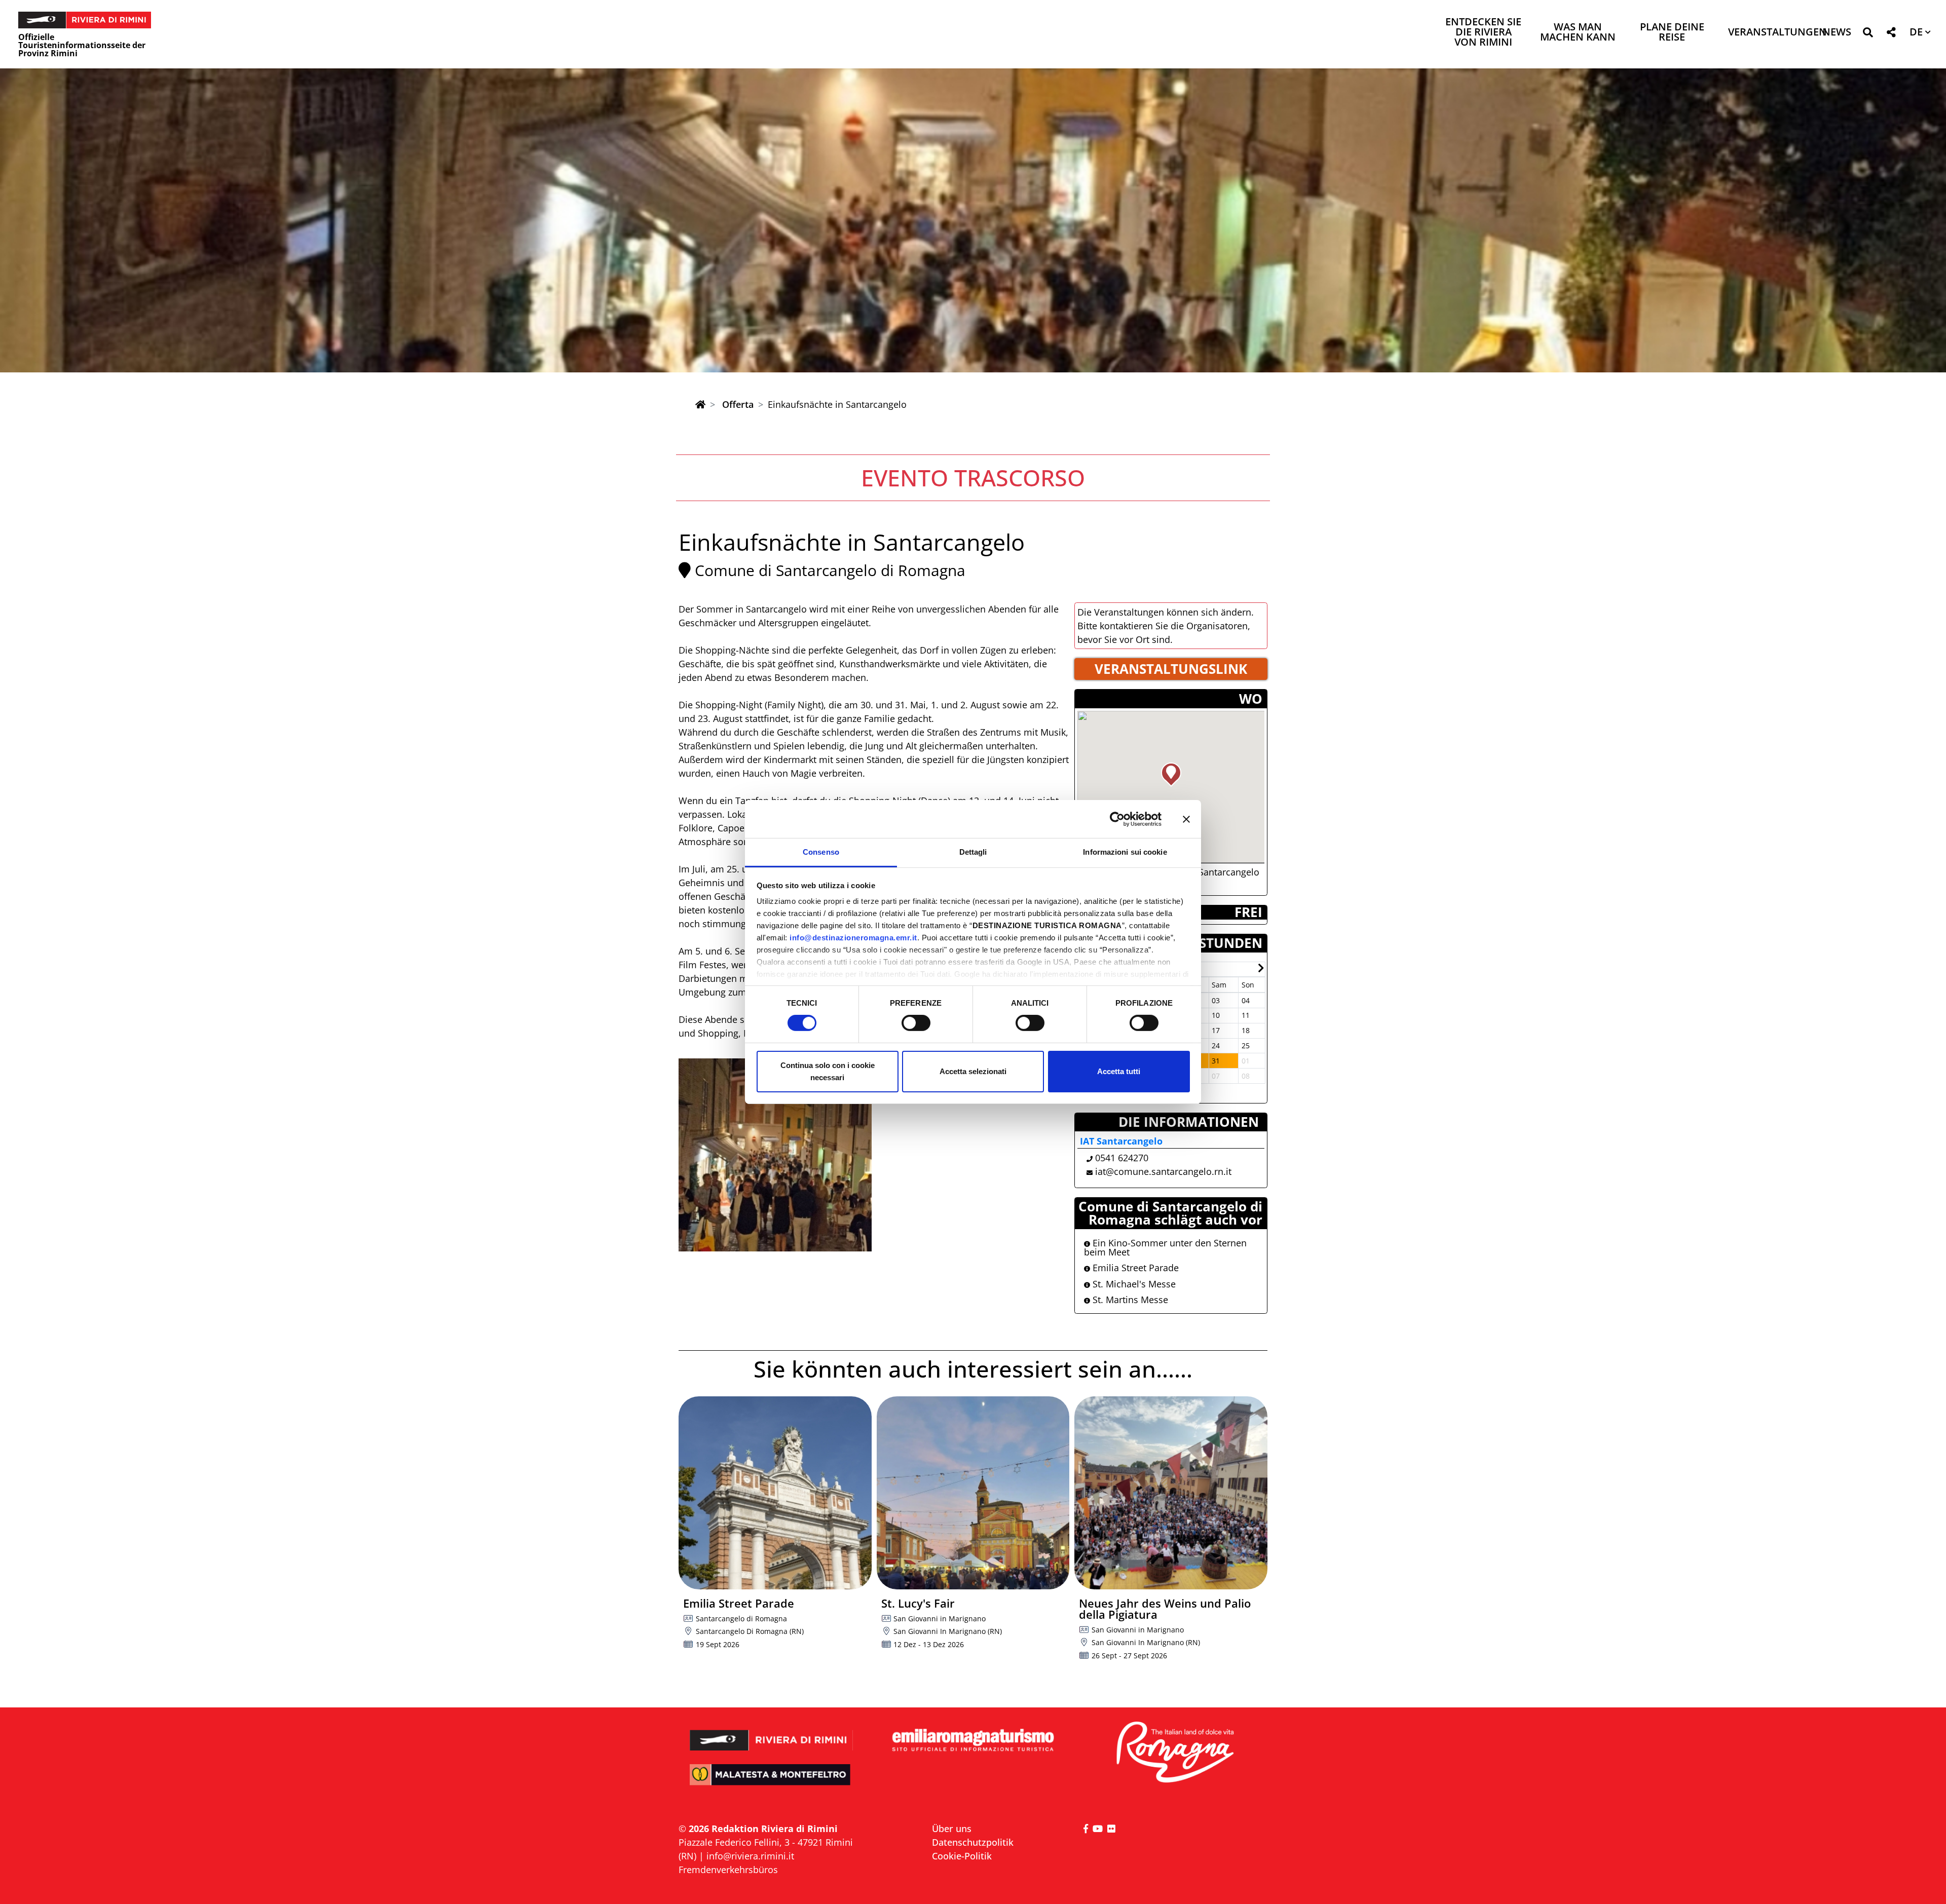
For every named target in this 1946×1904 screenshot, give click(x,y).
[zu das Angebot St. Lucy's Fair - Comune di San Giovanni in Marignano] (973, 1493)
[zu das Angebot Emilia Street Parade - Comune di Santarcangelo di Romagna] (775, 1493)
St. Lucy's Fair (918, 1603)
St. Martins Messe (1129, 1300)
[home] (700, 404)
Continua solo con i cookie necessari (828, 1071)
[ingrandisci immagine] (775, 1155)
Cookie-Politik (962, 1856)
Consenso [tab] (821, 852)
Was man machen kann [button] (1578, 33)
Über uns (952, 1829)
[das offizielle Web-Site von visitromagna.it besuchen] (1174, 1753)
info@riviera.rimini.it (750, 1856)
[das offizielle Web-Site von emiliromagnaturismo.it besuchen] (973, 1741)
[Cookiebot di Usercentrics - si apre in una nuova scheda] (1117, 819)
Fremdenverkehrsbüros (728, 1870)
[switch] (916, 1023)
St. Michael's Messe (1133, 1284)
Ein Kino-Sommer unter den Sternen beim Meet (1165, 1247)
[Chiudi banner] (1186, 819)
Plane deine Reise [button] (1672, 33)
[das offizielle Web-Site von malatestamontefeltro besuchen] (772, 1782)
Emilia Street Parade (1134, 1268)
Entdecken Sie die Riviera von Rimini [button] (1483, 33)
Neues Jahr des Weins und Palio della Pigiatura (1165, 1609)
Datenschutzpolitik (973, 1842)
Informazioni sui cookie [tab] (1125, 852)
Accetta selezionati (973, 1071)
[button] (1868, 34)
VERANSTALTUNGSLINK (1171, 669)
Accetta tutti (1119, 1071)
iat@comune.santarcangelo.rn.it (1163, 1171)
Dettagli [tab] (973, 852)
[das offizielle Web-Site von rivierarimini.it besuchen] (772, 1734)
